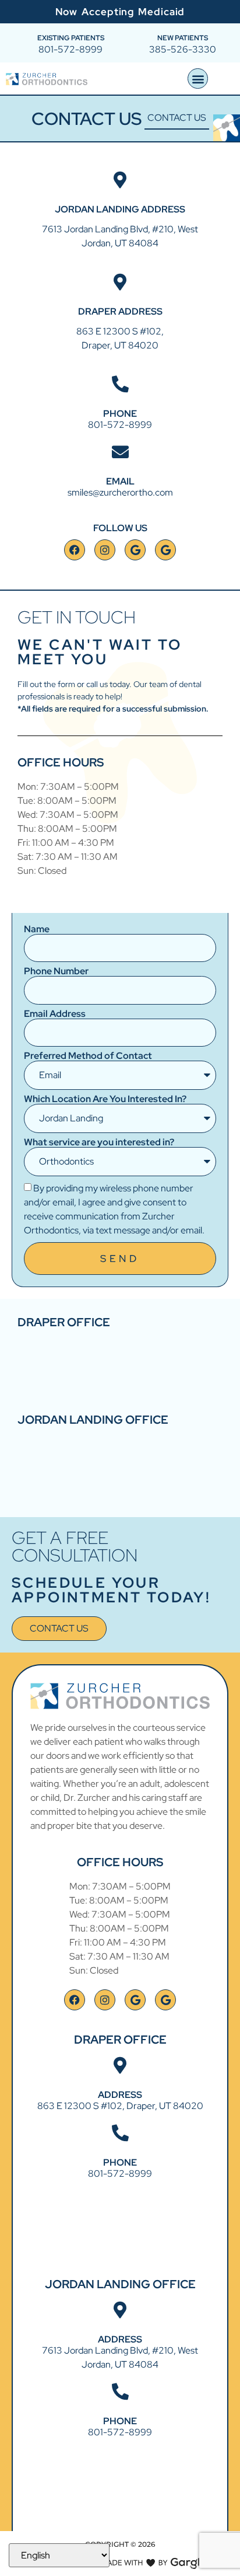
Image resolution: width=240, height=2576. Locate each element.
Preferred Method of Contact (88, 1056)
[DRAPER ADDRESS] (120, 282)
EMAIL (120, 481)
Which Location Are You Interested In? (105, 1099)
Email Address (55, 1014)
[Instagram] (105, 550)
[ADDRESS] (120, 2066)
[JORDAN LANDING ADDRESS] (120, 180)
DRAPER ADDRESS (120, 311)
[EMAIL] (120, 452)
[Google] (135, 550)
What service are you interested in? (99, 1142)
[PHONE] (120, 384)
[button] (198, 79)
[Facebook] (75, 550)
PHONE (120, 414)
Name (37, 929)
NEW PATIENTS (183, 38)
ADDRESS (120, 2095)
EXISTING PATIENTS (71, 38)
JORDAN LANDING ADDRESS (120, 209)
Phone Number (56, 971)
